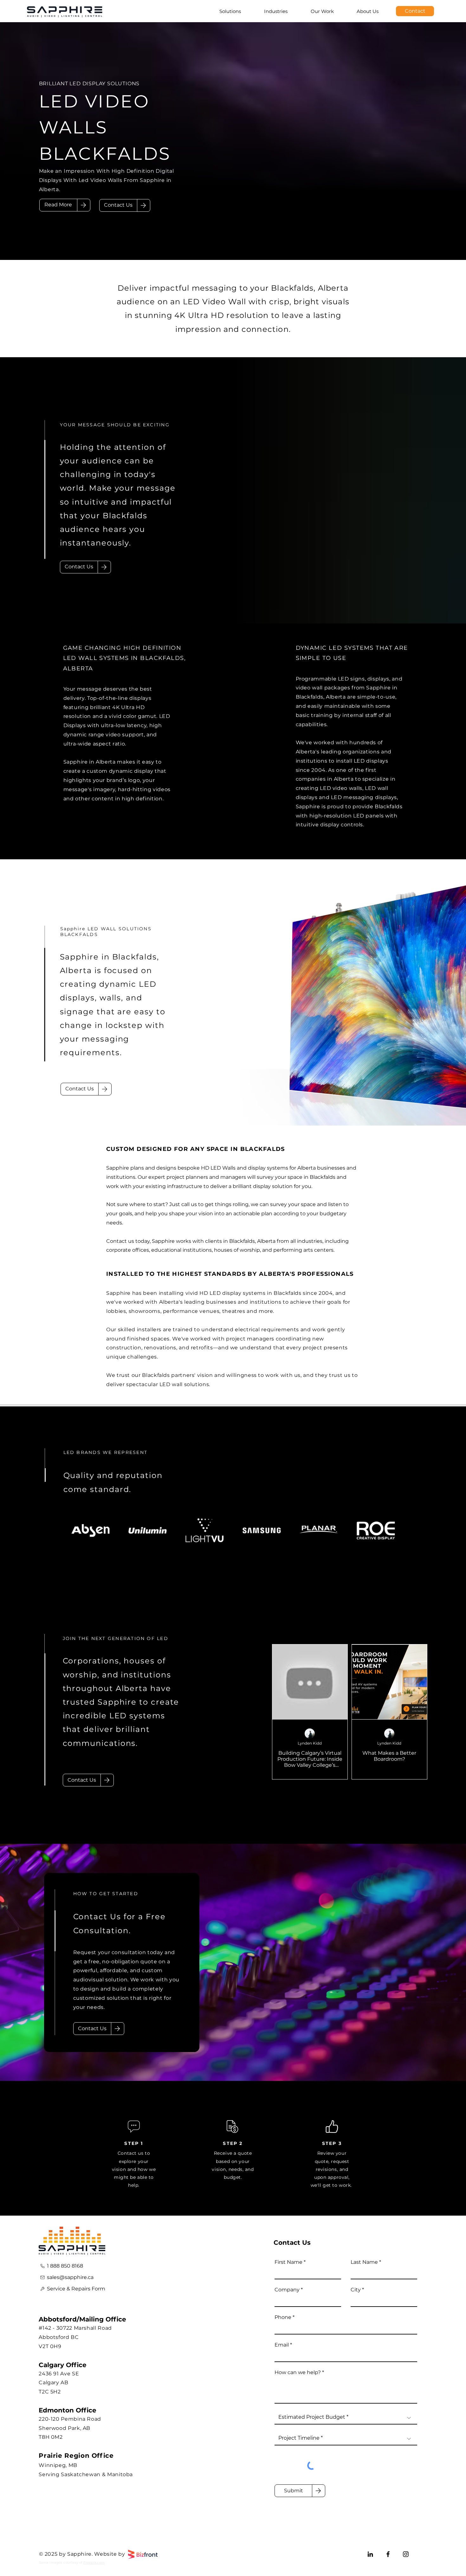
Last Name (364, 2262)
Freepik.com (94, 2563)
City (356, 2290)
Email (282, 2345)
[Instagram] (406, 2554)
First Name (288, 2262)
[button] (118, 205)
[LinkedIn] (370, 2554)
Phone (283, 2317)
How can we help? (298, 2373)
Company (287, 2290)
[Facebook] (388, 2554)
